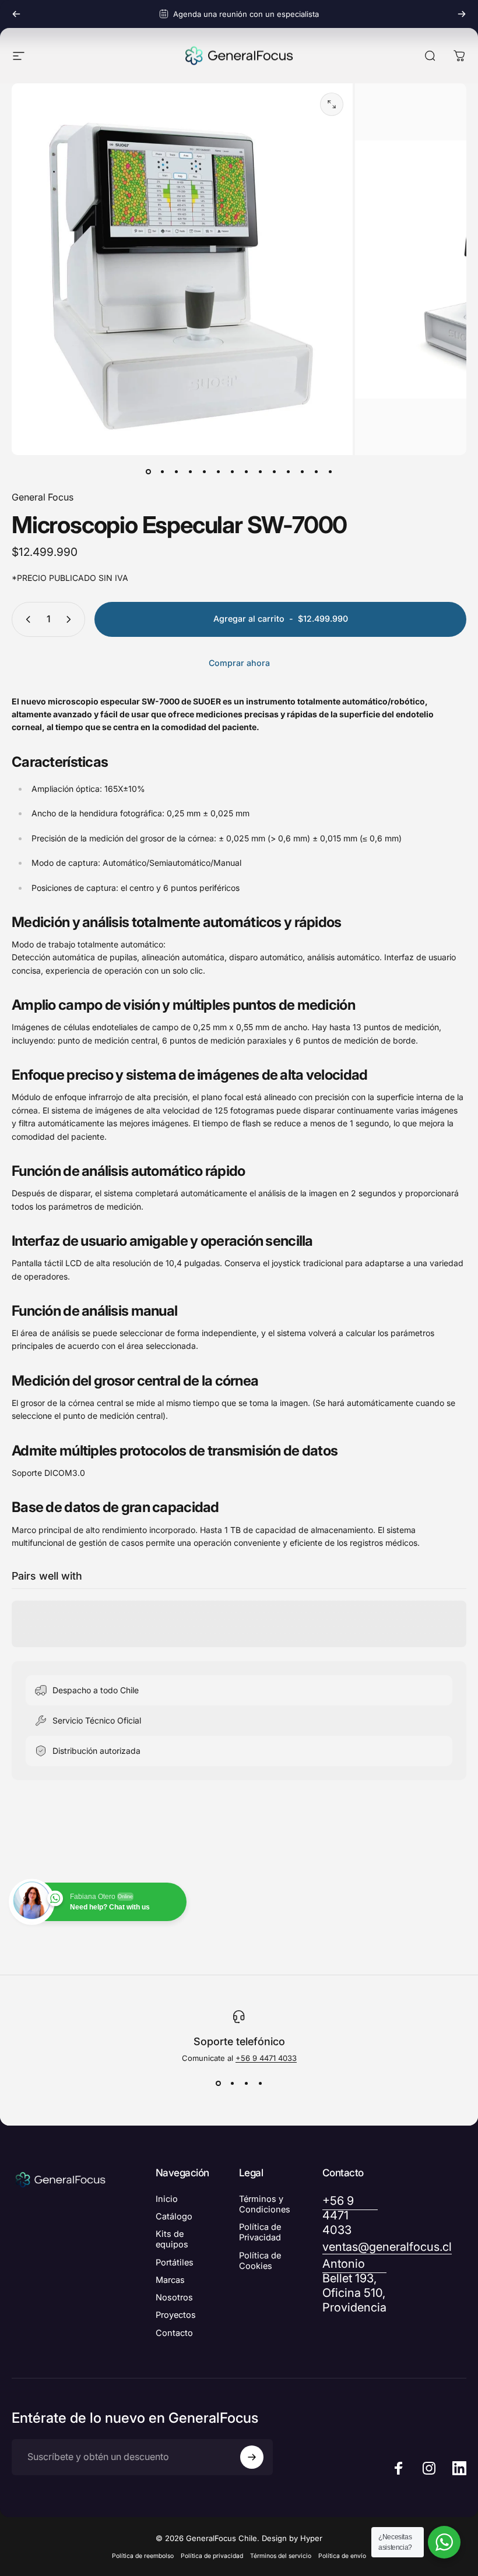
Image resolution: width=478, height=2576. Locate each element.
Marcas (170, 2280)
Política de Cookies (260, 2261)
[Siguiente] (462, 14)
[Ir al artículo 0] (148, 471)
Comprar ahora (239, 663)
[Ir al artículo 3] (176, 471)
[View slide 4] (260, 2084)
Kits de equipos (172, 2239)
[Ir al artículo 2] (162, 471)
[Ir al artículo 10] (274, 471)
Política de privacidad (212, 2556)
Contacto (174, 2333)
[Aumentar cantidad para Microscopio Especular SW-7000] (71, 619)
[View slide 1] (218, 2084)
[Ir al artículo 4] (190, 471)
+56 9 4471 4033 (266, 2058)
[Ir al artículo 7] (232, 471)
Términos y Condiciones (265, 2204)
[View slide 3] (246, 2084)
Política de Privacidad (260, 2232)
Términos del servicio (281, 2556)
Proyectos (176, 2315)
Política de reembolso (143, 2556)
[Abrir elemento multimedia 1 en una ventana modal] (332, 104)
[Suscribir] (252, 2457)
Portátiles (175, 2263)
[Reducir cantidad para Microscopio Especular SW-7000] (26, 619)
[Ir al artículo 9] (260, 471)
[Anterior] (16, 14)
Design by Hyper (292, 2538)
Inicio (167, 2199)
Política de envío (342, 2556)
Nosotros (174, 2297)
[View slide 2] (232, 2084)
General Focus (43, 497)
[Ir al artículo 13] (316, 471)
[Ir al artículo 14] (330, 471)
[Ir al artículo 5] (204, 471)
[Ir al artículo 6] (218, 471)
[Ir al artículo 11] (288, 471)
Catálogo (174, 2216)
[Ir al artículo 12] (302, 471)
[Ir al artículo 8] (246, 471)
